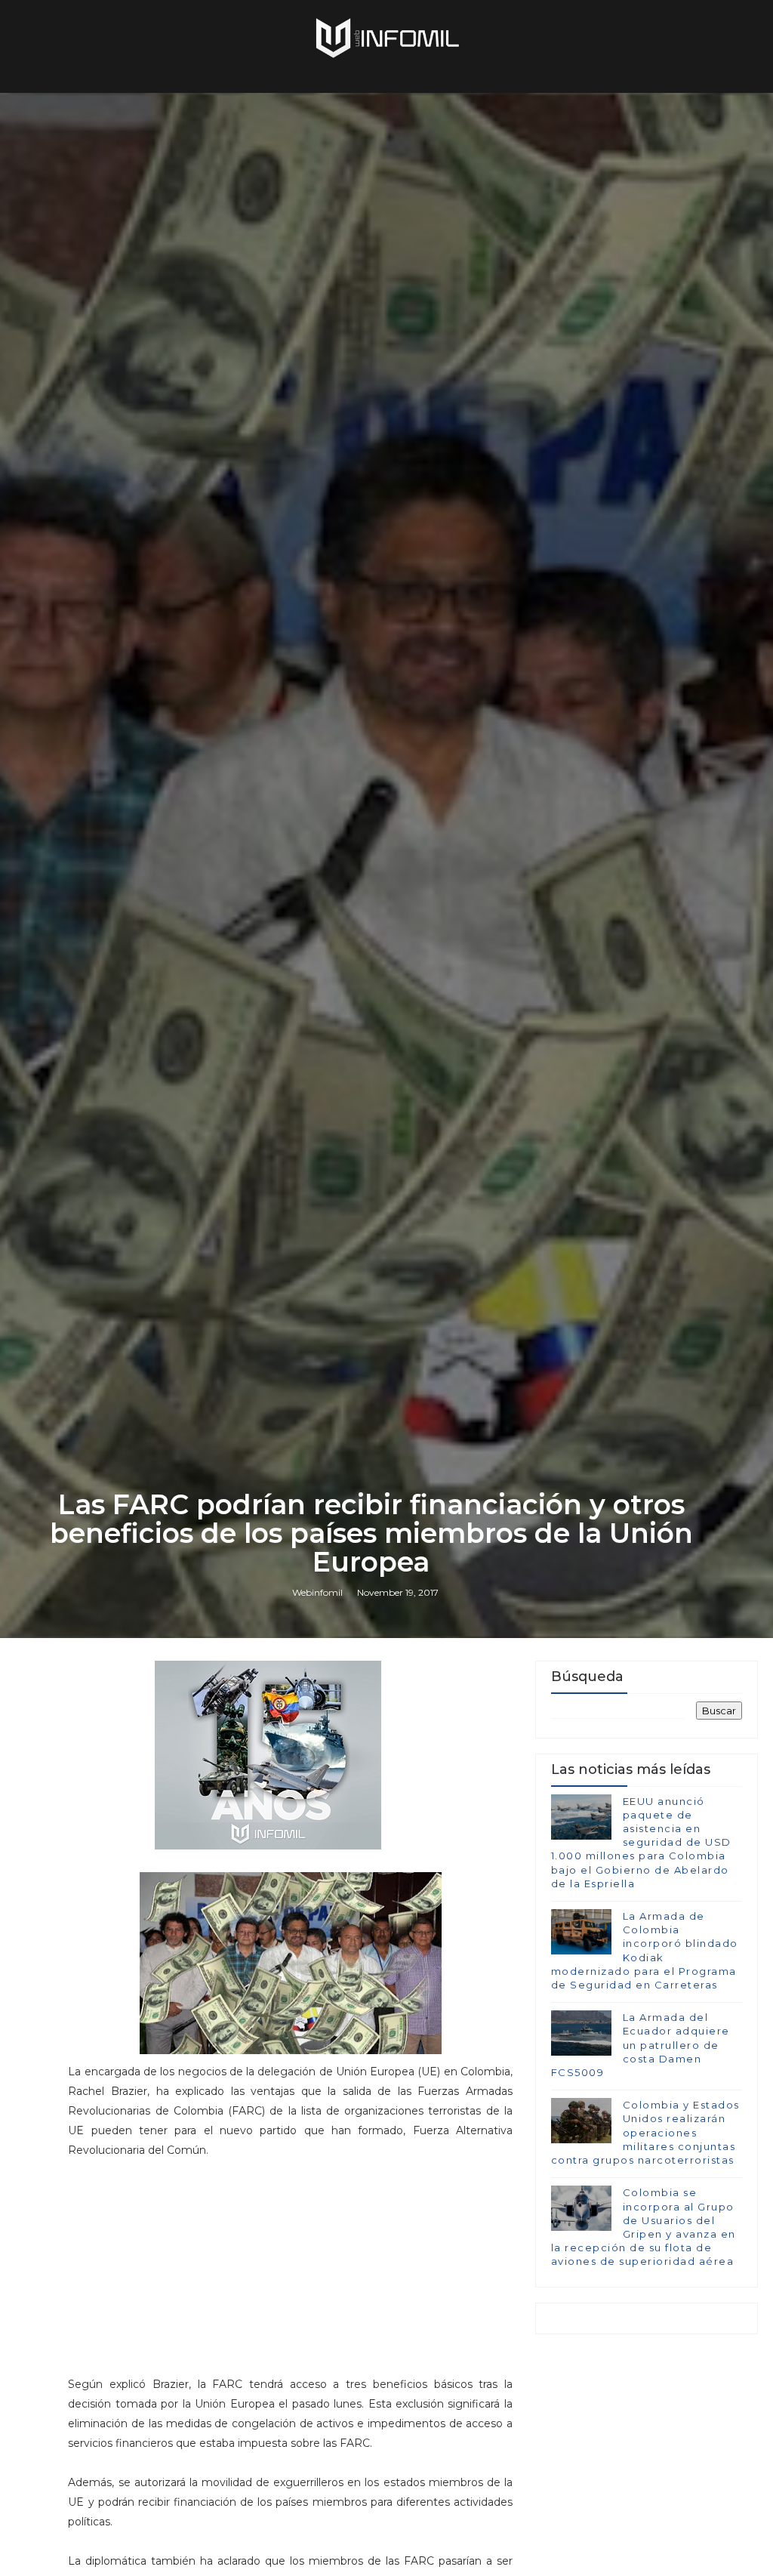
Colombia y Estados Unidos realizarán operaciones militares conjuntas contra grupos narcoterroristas (645, 2132)
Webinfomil (317, 1592)
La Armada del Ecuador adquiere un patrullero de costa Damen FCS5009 (641, 2045)
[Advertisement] (291, 2274)
